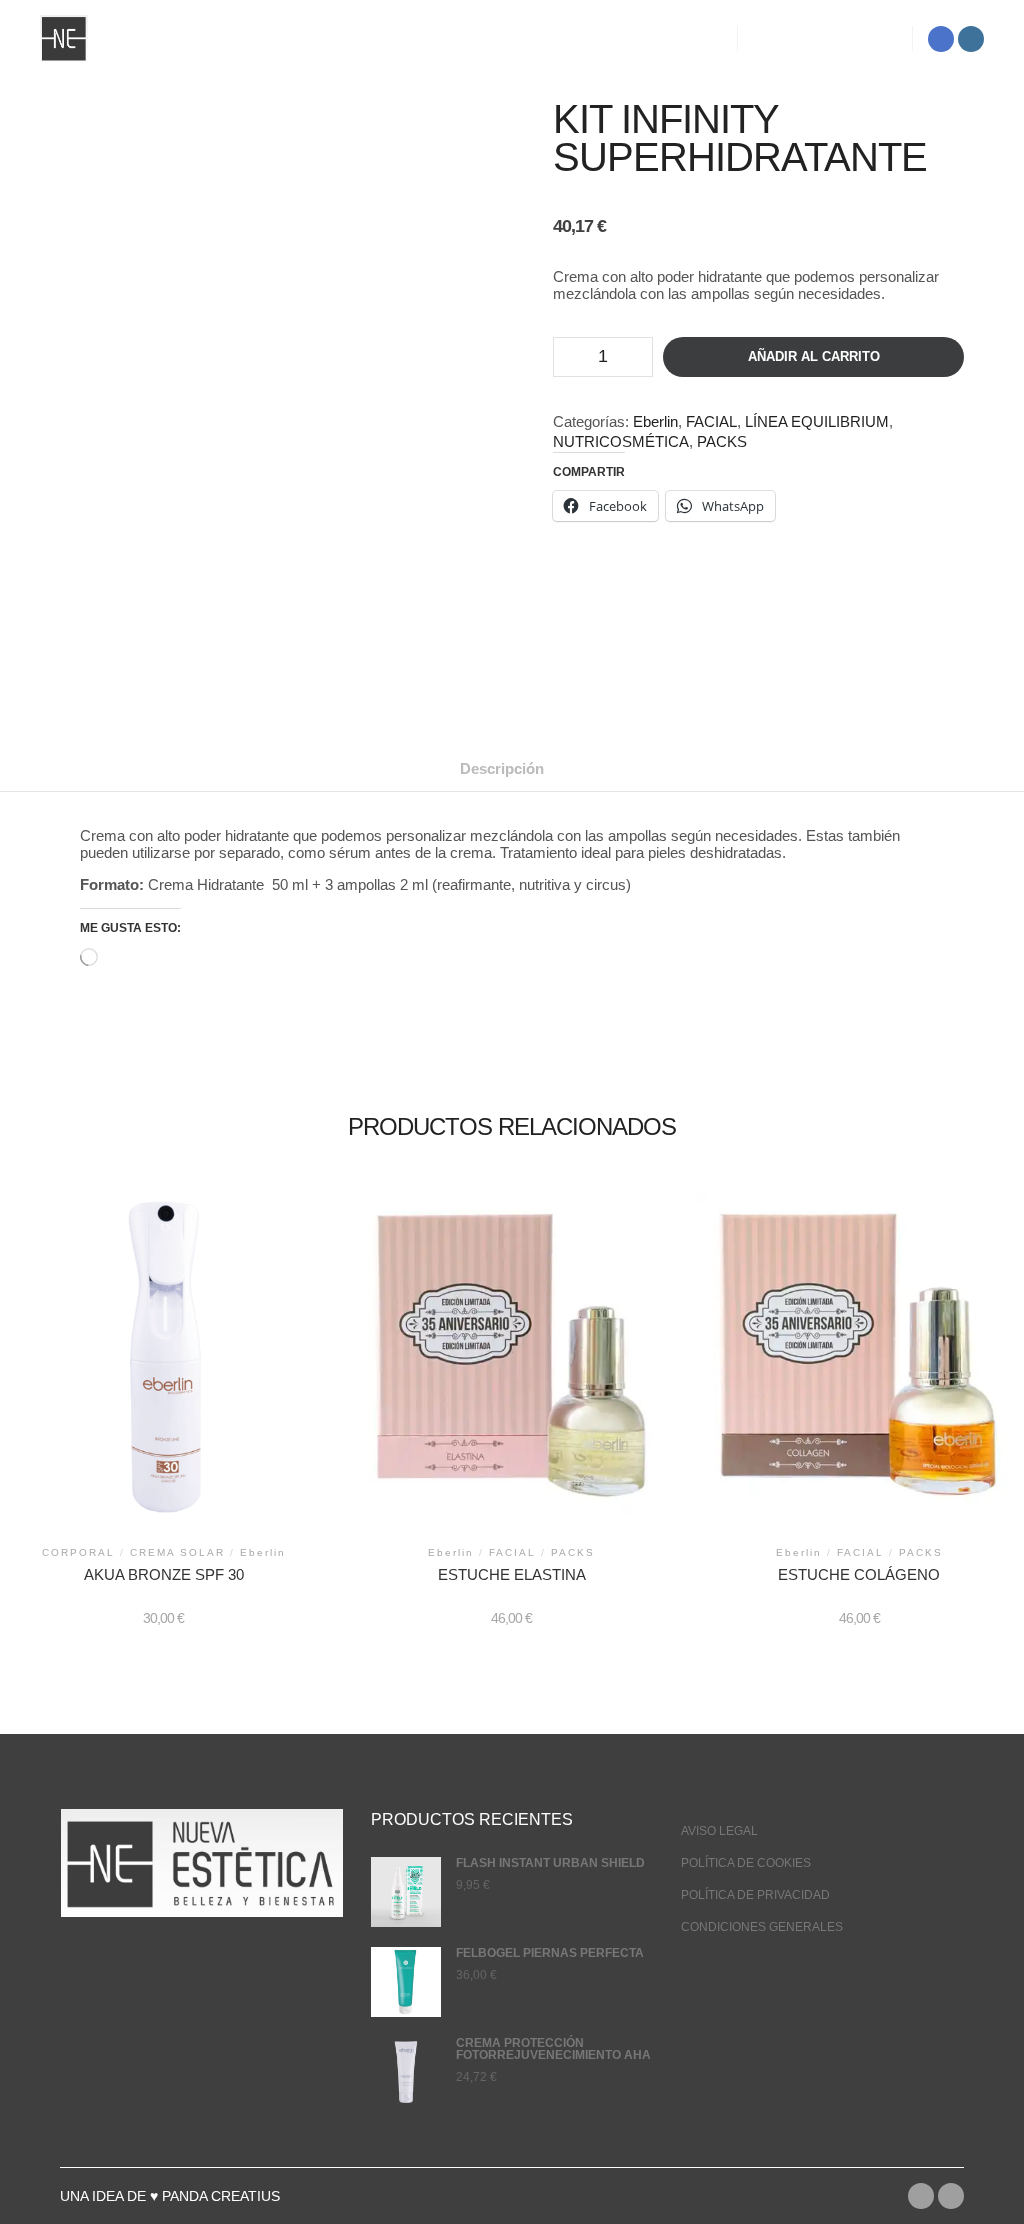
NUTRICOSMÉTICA (621, 441)
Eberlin (655, 421)
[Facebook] (941, 39)
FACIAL (711, 421)
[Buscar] (807, 39)
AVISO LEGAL (719, 1831)
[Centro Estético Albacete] (64, 38)
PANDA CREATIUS (221, 2196)
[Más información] (843, 39)
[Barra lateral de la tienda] (771, 39)
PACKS (722, 441)
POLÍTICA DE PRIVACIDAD (755, 1895)
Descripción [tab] (502, 768)
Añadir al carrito (814, 356)
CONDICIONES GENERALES (762, 1927)
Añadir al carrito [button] (164, 1366)
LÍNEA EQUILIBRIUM (817, 421)
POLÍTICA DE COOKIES (746, 1863)
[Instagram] (971, 39)
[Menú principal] (879, 39)
